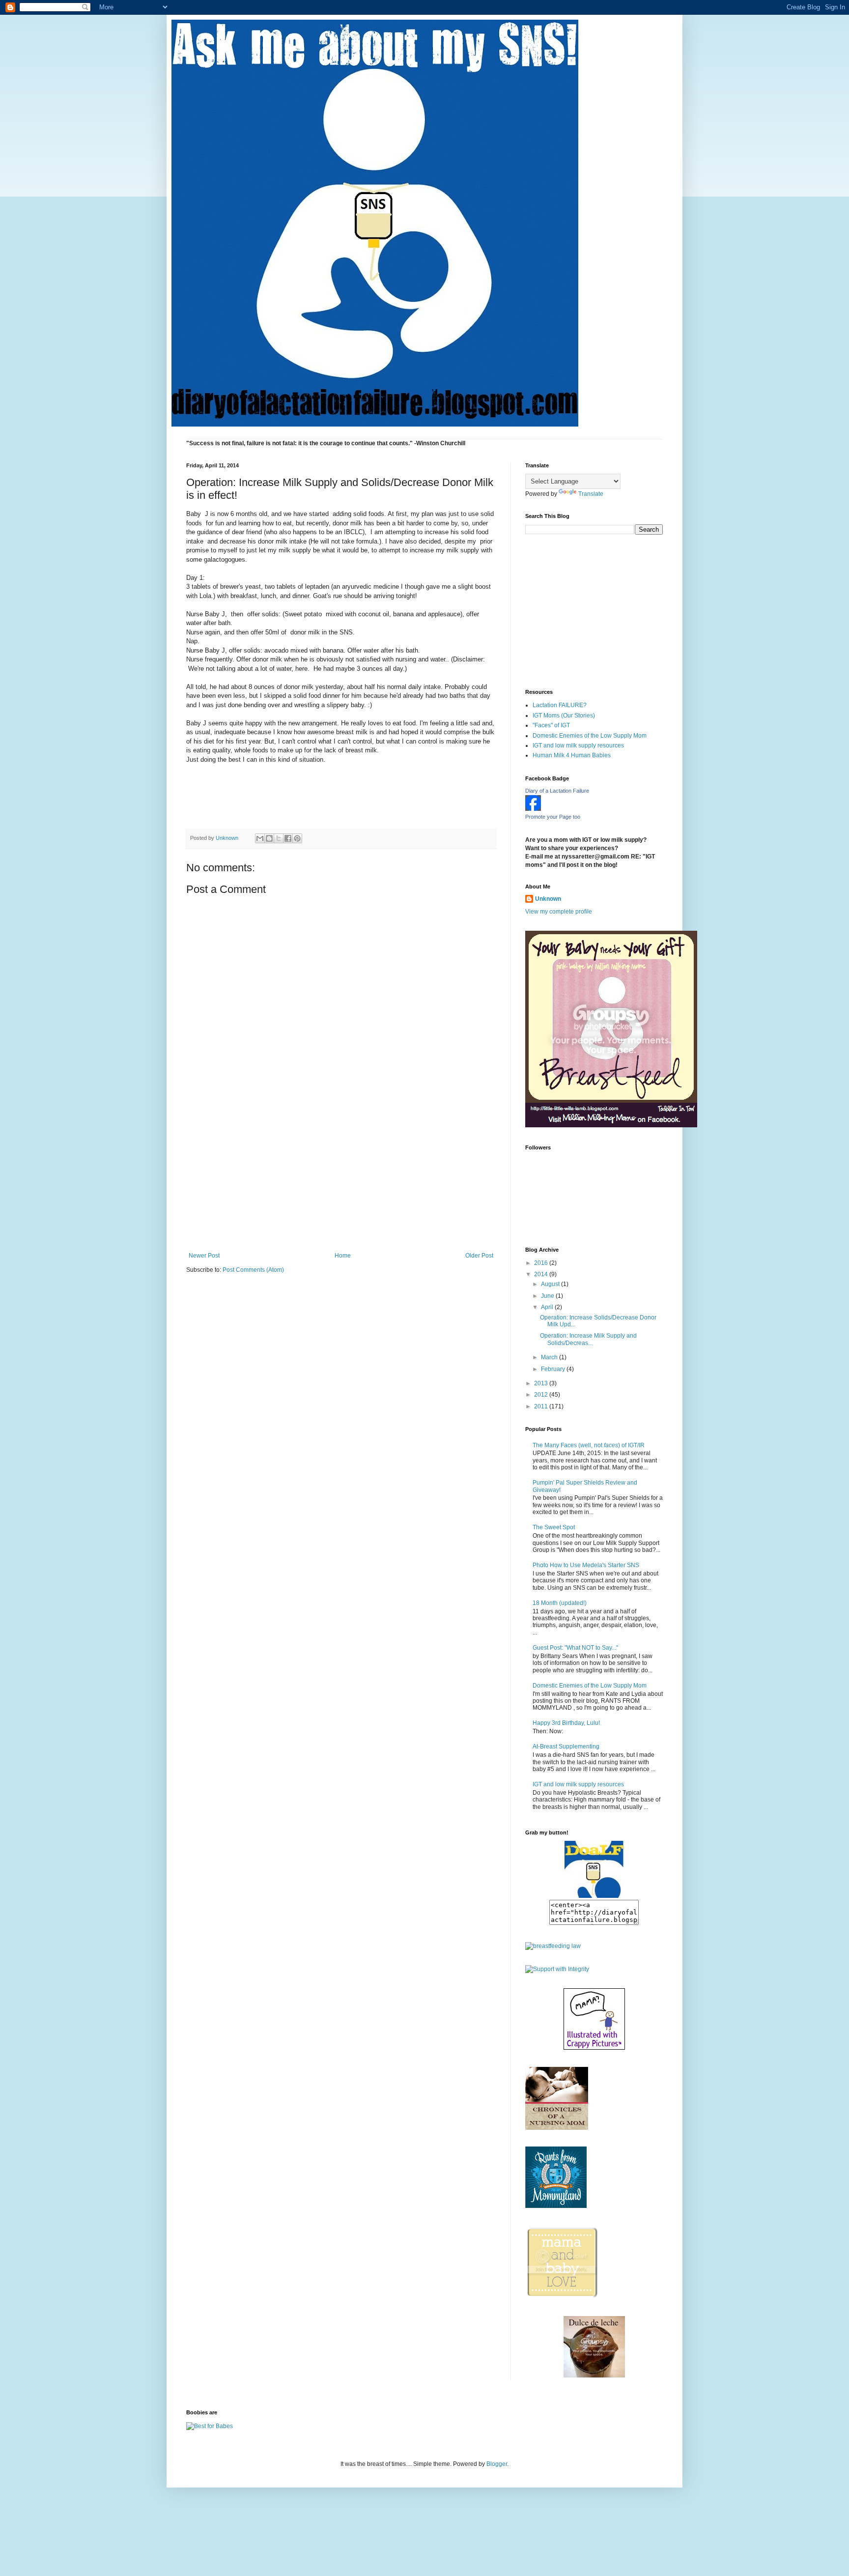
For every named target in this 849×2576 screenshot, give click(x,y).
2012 (542, 1395)
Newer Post (204, 1256)
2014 (542, 1274)
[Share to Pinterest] (297, 838)
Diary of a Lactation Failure (557, 791)
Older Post (479, 1256)
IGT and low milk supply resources (578, 745)
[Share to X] (279, 838)
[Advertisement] (341, 1178)
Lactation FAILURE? (560, 705)
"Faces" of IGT (551, 725)
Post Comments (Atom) (253, 1270)
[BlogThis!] (269, 838)
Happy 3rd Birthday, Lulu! (566, 1723)
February (554, 1369)
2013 (542, 1383)
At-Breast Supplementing (566, 1746)
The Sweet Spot (554, 1527)
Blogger (497, 2464)
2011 (542, 1406)
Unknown (548, 899)
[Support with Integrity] (557, 1969)
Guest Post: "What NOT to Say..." (575, 1648)
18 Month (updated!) (560, 1603)
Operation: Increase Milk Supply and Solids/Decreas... (588, 1339)
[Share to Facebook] (288, 838)
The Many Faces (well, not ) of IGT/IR (589, 1445)
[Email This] (260, 838)
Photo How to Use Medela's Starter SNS (586, 1565)
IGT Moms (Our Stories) (564, 716)
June (548, 1296)
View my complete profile (559, 912)
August (551, 1284)
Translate (591, 494)
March (550, 1357)
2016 (542, 1263)
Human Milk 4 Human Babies (572, 755)
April (548, 1307)
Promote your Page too (553, 817)
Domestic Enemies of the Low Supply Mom (590, 736)
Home (343, 1256)
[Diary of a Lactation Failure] (533, 809)
